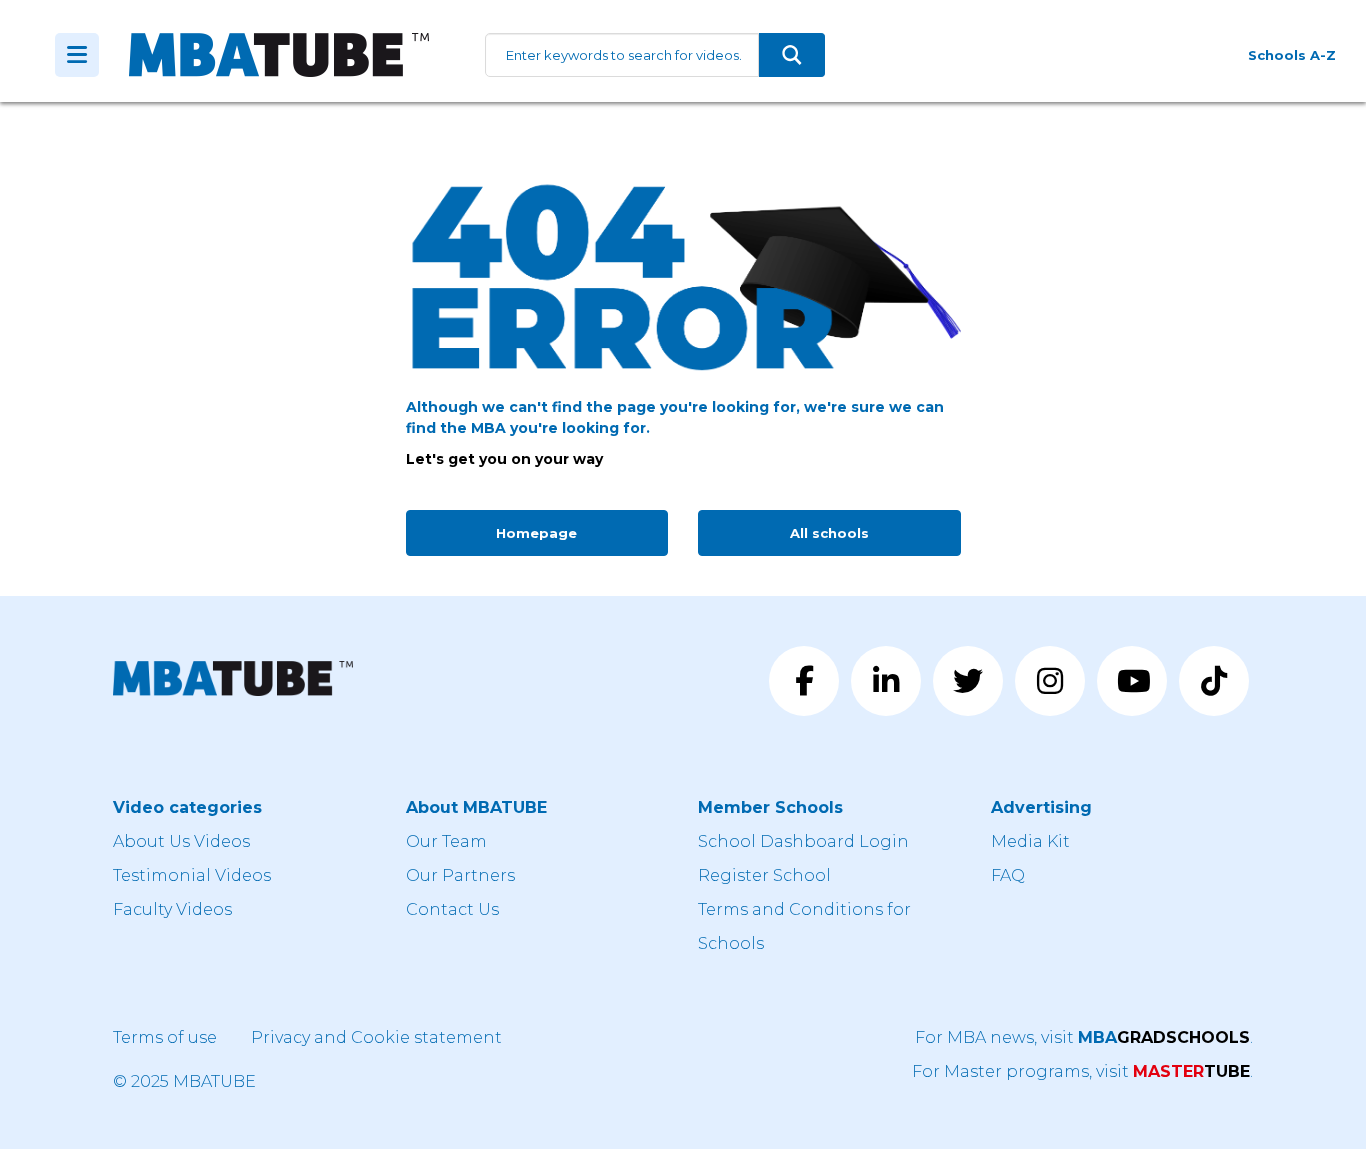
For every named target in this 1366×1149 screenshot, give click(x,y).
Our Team (446, 841)
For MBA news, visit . (1084, 1037)
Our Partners (460, 875)
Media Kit (1030, 841)
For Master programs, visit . (1082, 1071)
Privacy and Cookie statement (376, 1037)
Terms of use (165, 1037)
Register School (764, 875)
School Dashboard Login (803, 841)
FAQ (1008, 875)
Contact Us (452, 909)
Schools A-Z (1292, 55)
